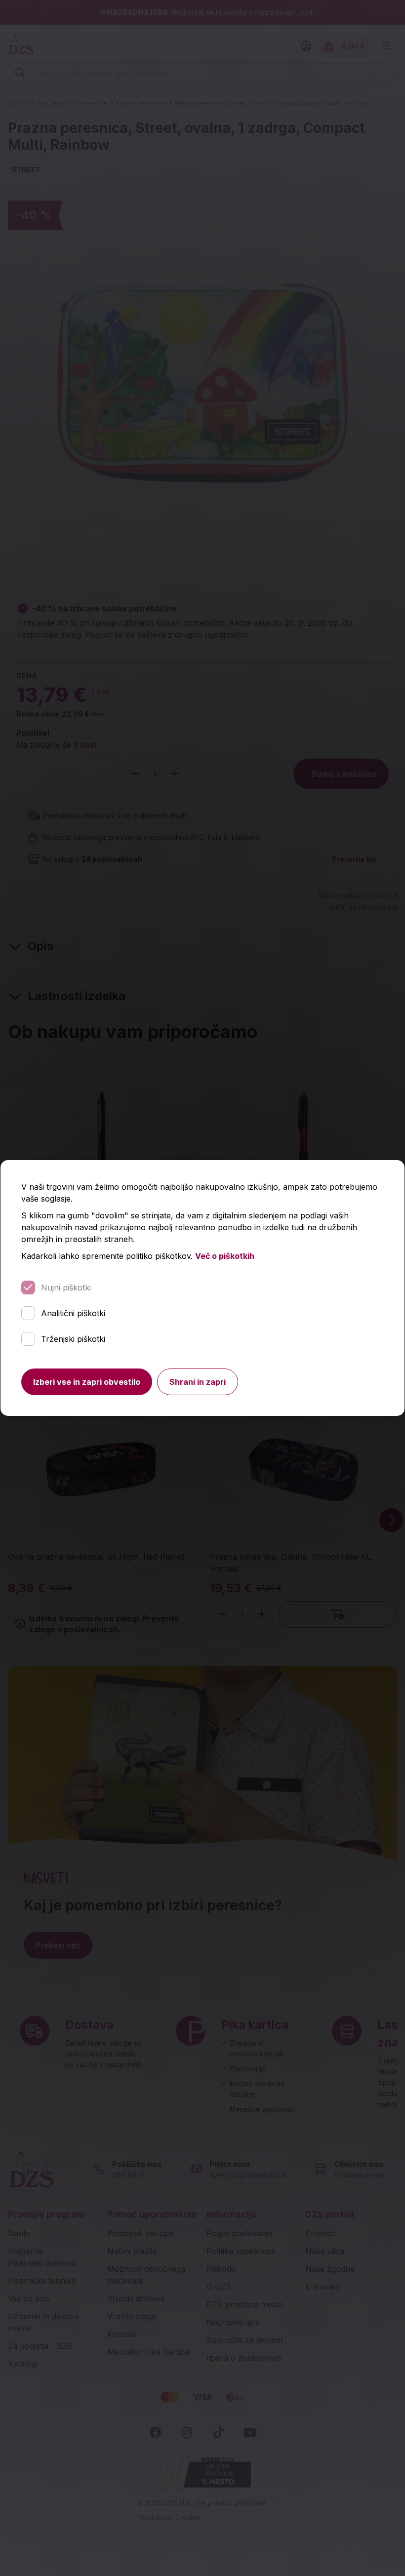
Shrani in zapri (198, 1382)
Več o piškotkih (225, 1256)
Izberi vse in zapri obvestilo (87, 1382)
